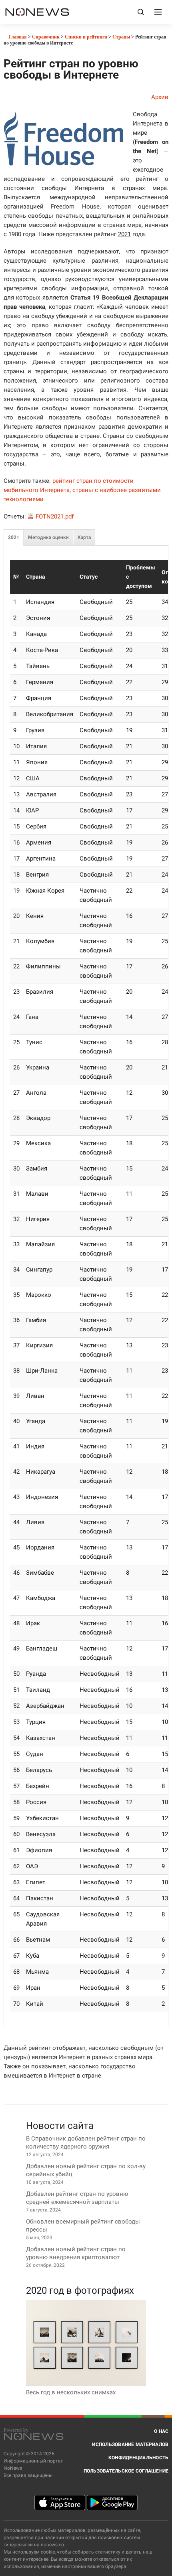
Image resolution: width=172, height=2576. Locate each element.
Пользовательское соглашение (126, 2471)
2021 (14, 537)
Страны (121, 37)
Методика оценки (48, 537)
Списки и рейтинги (86, 37)
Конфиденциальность (139, 2458)
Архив (160, 97)
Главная (17, 37)
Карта (84, 537)
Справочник (46, 37)
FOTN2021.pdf (55, 516)
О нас (161, 2431)
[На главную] (37, 12)
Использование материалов (130, 2444)
